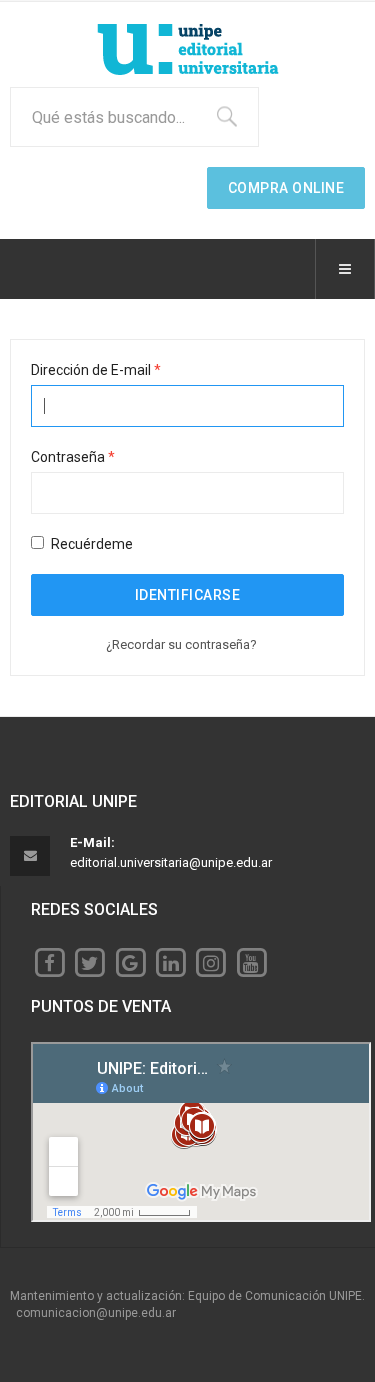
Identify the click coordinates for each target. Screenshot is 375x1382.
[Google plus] (130, 962)
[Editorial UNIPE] (188, 49)
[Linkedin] (170, 962)
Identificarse (188, 595)
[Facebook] (49, 962)
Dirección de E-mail (96, 370)
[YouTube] (251, 962)
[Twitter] (89, 962)
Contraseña (73, 457)
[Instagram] (210, 962)
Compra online (286, 188)
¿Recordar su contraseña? (181, 644)
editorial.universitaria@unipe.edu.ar (171, 862)
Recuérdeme (92, 544)
